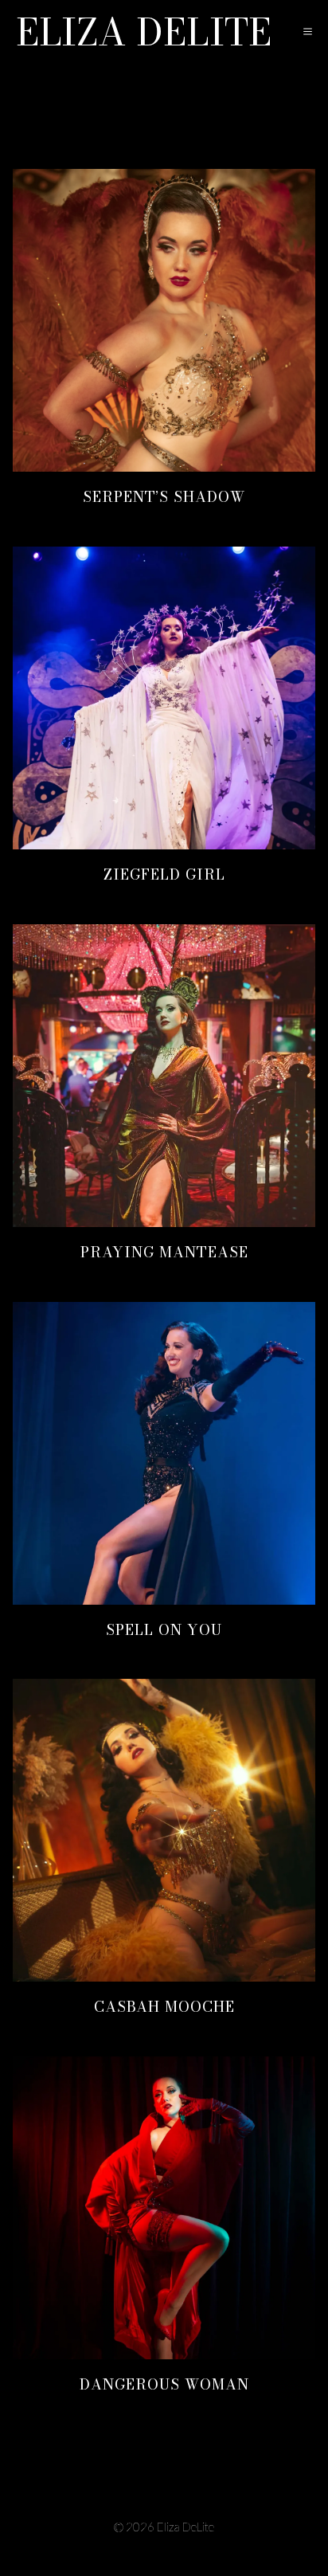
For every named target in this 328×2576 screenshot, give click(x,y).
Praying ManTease (164, 1252)
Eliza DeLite (144, 32)
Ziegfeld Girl (164, 874)
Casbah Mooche (164, 2007)
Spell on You (164, 1630)
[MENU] (303, 32)
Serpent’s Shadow (164, 497)
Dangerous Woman (164, 2384)
